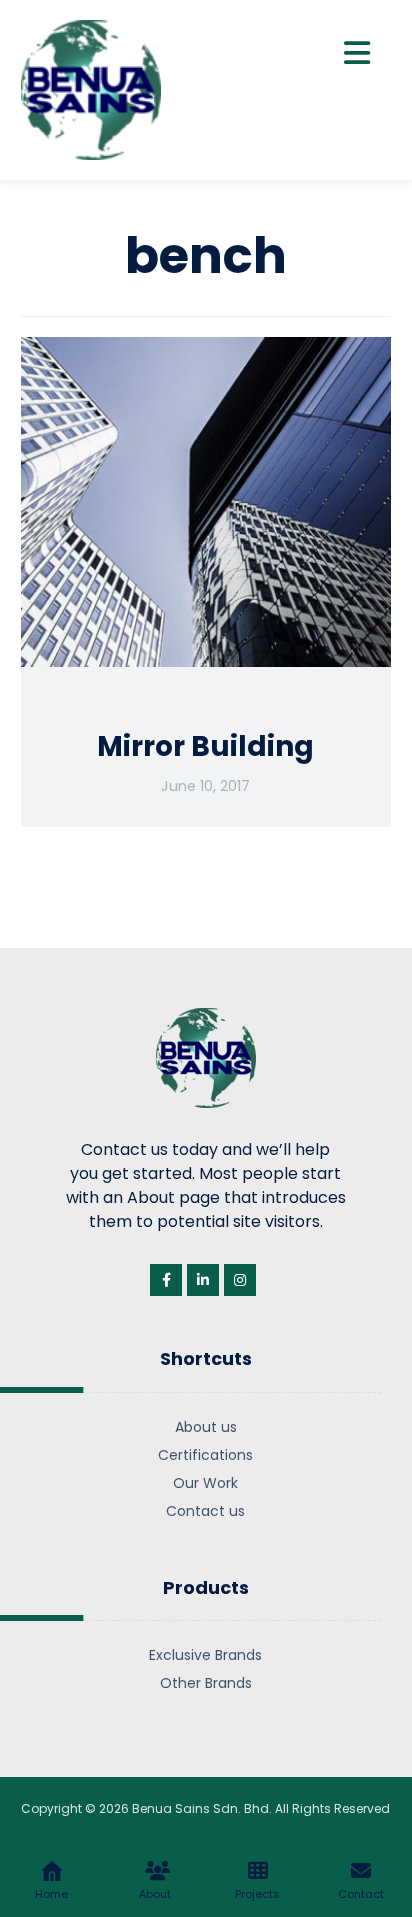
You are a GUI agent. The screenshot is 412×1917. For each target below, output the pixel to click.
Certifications (205, 1455)
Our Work (205, 1483)
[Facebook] (166, 1280)
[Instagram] (240, 1280)
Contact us (205, 1511)
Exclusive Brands (205, 1655)
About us (206, 1427)
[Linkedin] (203, 1280)
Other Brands (206, 1683)
